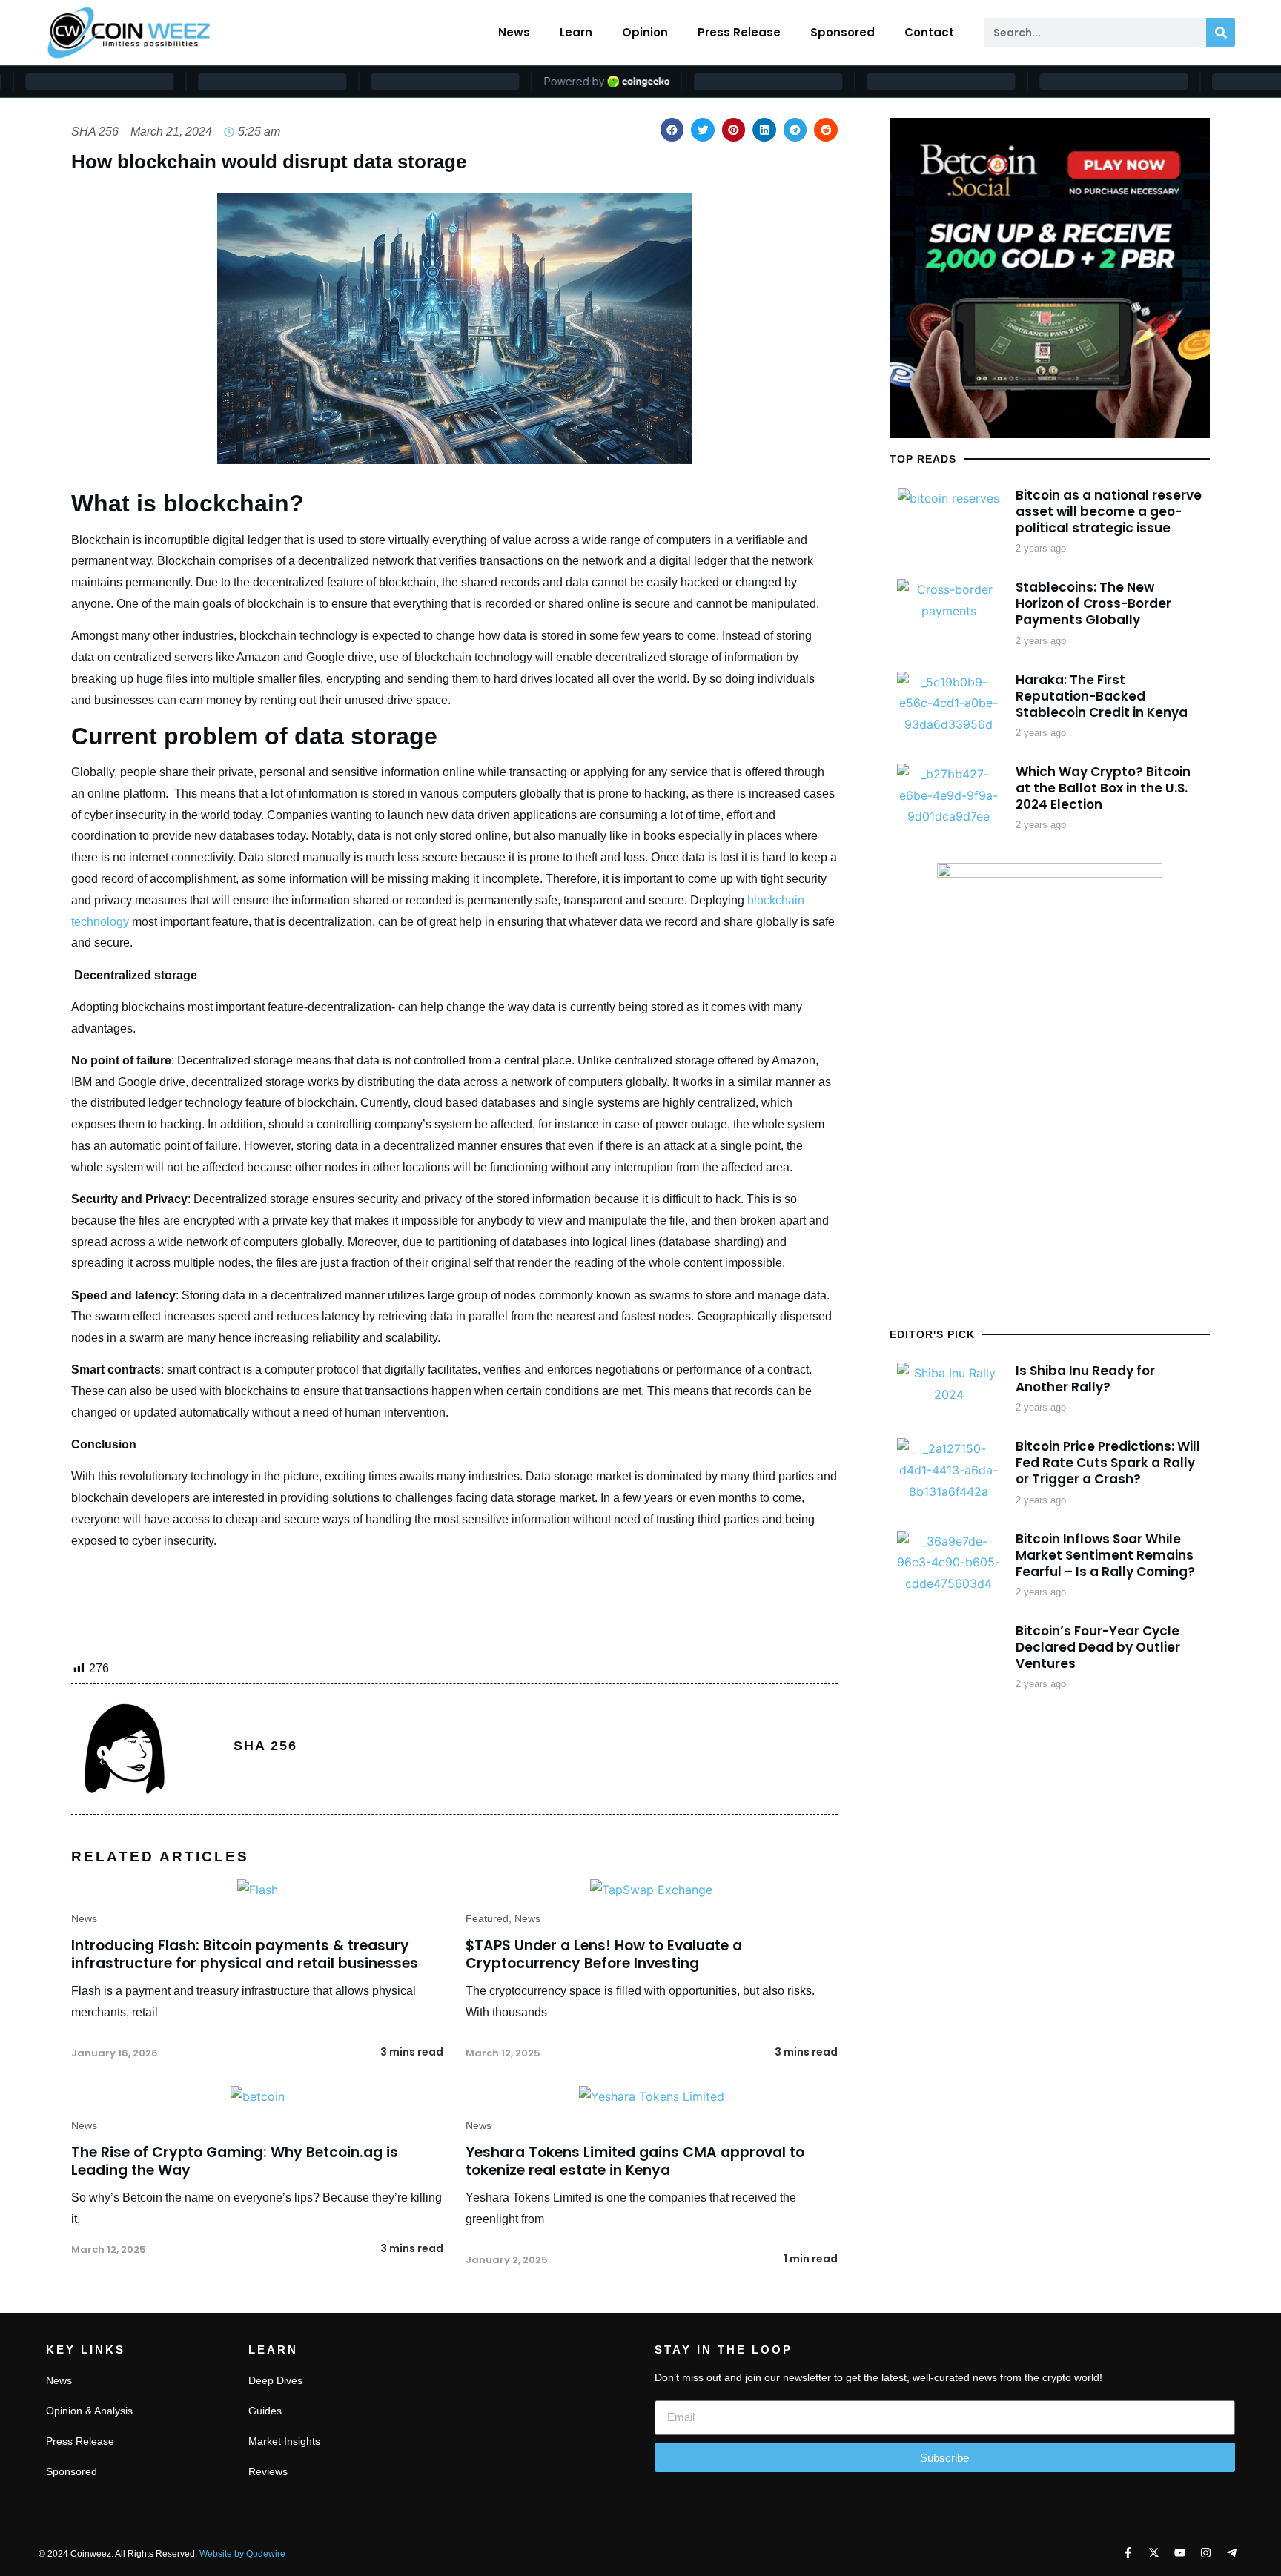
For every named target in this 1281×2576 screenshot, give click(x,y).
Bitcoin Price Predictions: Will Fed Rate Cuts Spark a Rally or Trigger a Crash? (1108, 1463)
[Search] (1221, 32)
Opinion (645, 32)
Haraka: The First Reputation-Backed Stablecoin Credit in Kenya (1102, 696)
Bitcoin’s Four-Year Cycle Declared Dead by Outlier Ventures (1098, 1647)
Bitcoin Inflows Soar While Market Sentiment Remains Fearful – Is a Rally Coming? (1105, 1555)
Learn (576, 32)
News (514, 32)
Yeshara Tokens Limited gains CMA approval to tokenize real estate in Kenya (635, 2162)
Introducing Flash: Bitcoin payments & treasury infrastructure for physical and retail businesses (245, 1955)
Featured (487, 1918)
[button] (672, 130)
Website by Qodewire (242, 2554)
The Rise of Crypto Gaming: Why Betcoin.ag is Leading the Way (235, 2162)
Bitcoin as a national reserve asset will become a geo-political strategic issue (1109, 511)
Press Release (739, 32)
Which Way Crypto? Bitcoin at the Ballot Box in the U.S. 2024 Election (1103, 788)
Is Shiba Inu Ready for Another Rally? (1085, 1379)
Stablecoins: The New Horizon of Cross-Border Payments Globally (1093, 603)
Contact (929, 32)
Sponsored (843, 32)
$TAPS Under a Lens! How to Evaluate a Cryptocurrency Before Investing (604, 1955)
